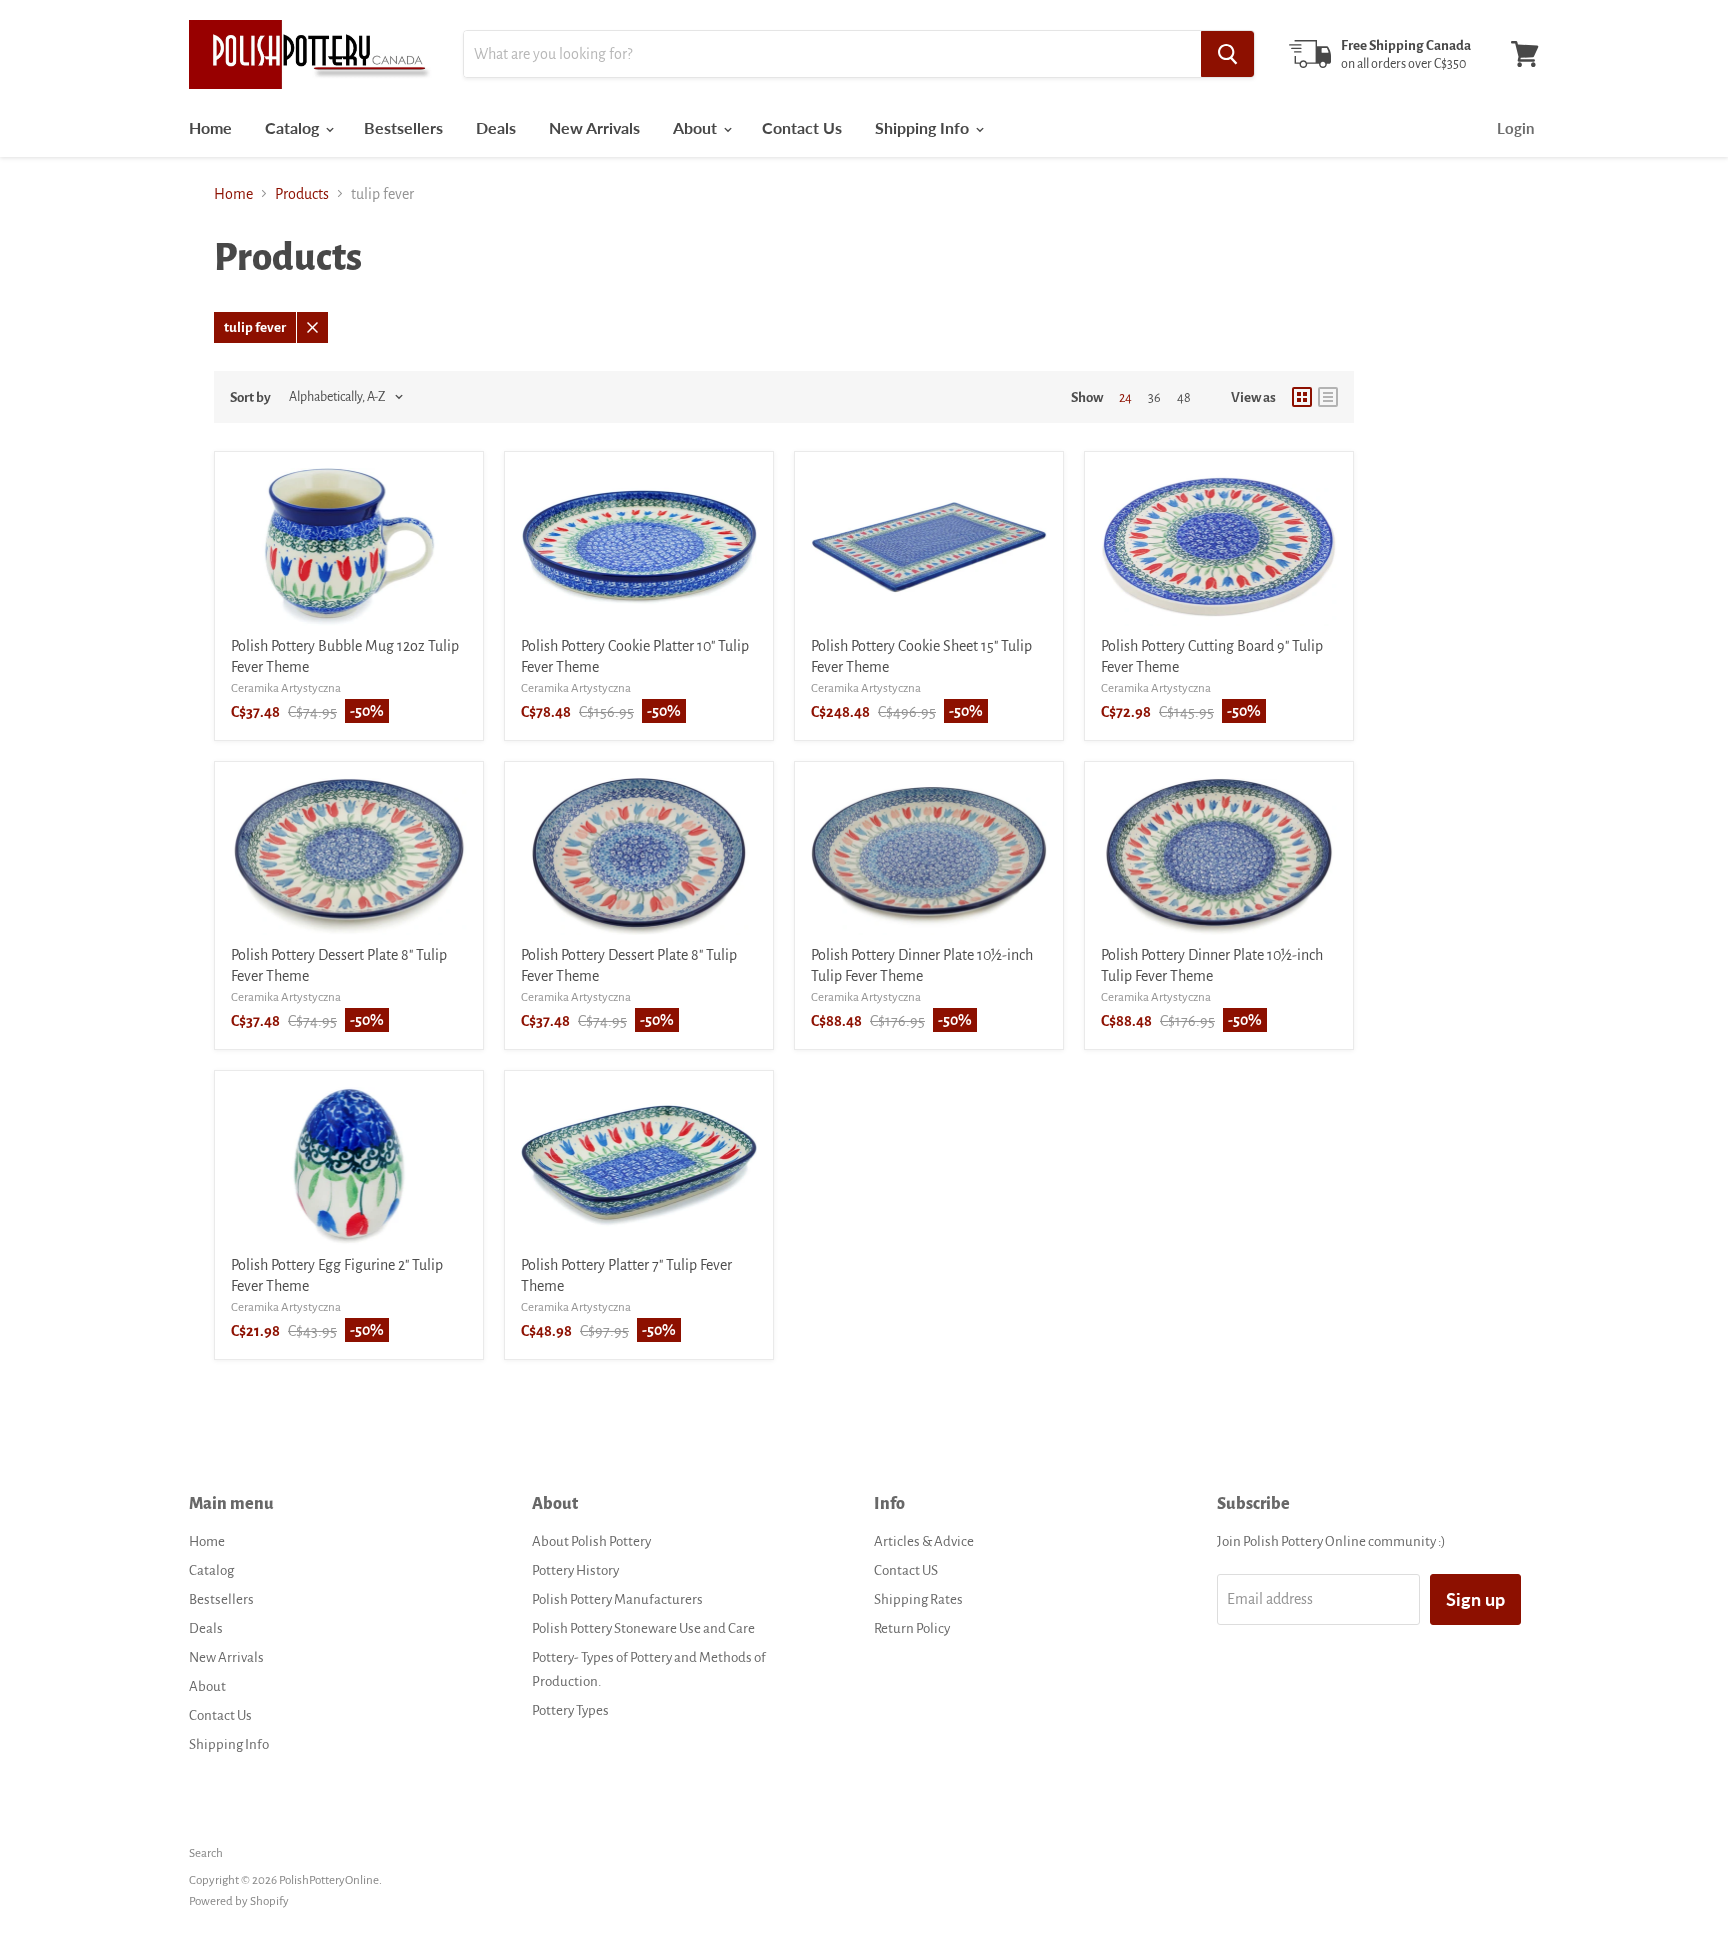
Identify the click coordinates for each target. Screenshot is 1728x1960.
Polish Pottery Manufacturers (617, 1599)
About (697, 127)
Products (302, 194)
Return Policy (912, 1628)
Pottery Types (570, 1710)
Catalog (294, 127)
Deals (496, 127)
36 (1154, 398)
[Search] (1227, 54)
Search (206, 1853)
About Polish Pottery (591, 1541)
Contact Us (802, 127)
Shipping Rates (918, 1599)
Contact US (906, 1570)
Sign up (1475, 1599)
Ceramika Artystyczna (286, 688)
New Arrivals (594, 127)
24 (1125, 398)
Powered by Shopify (239, 1901)
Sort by (250, 397)
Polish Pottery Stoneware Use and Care (643, 1628)
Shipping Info (924, 127)
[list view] (1328, 397)
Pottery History (575, 1570)
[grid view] (1302, 397)
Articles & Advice (924, 1541)
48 (1184, 398)
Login (1515, 128)
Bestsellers (403, 127)
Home (210, 127)
